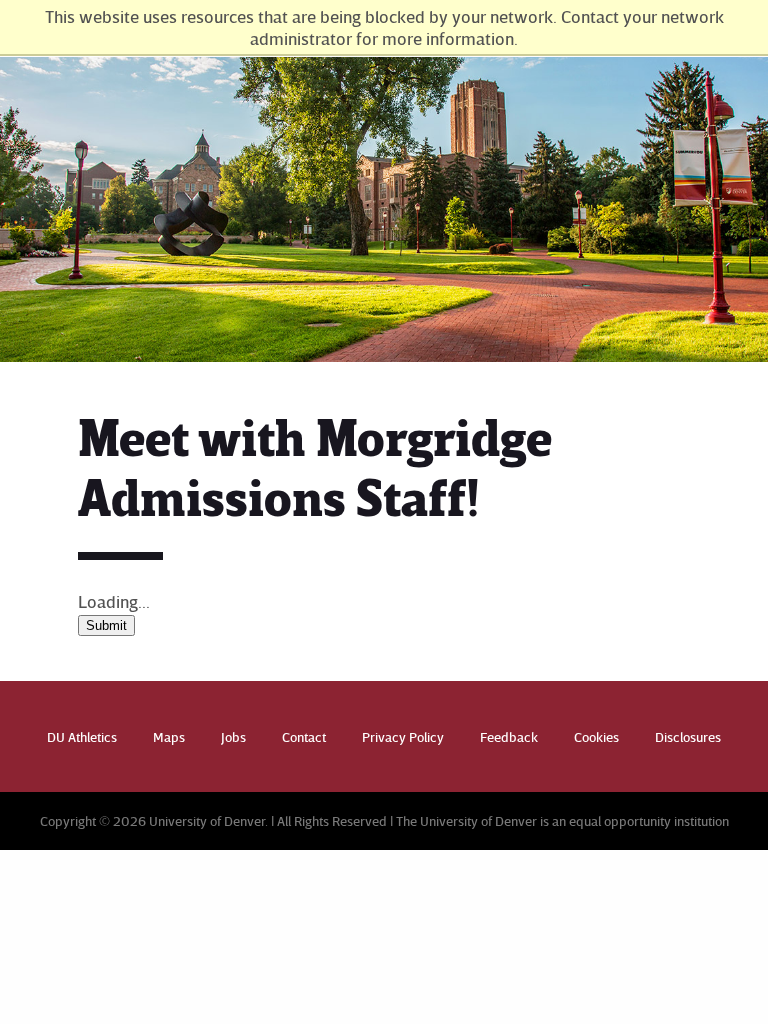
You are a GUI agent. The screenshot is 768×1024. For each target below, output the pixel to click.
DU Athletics (82, 736)
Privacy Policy (403, 736)
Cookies (596, 736)
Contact (304, 736)
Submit (106, 625)
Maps (169, 736)
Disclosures (688, 736)
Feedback (509, 736)
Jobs (233, 736)
